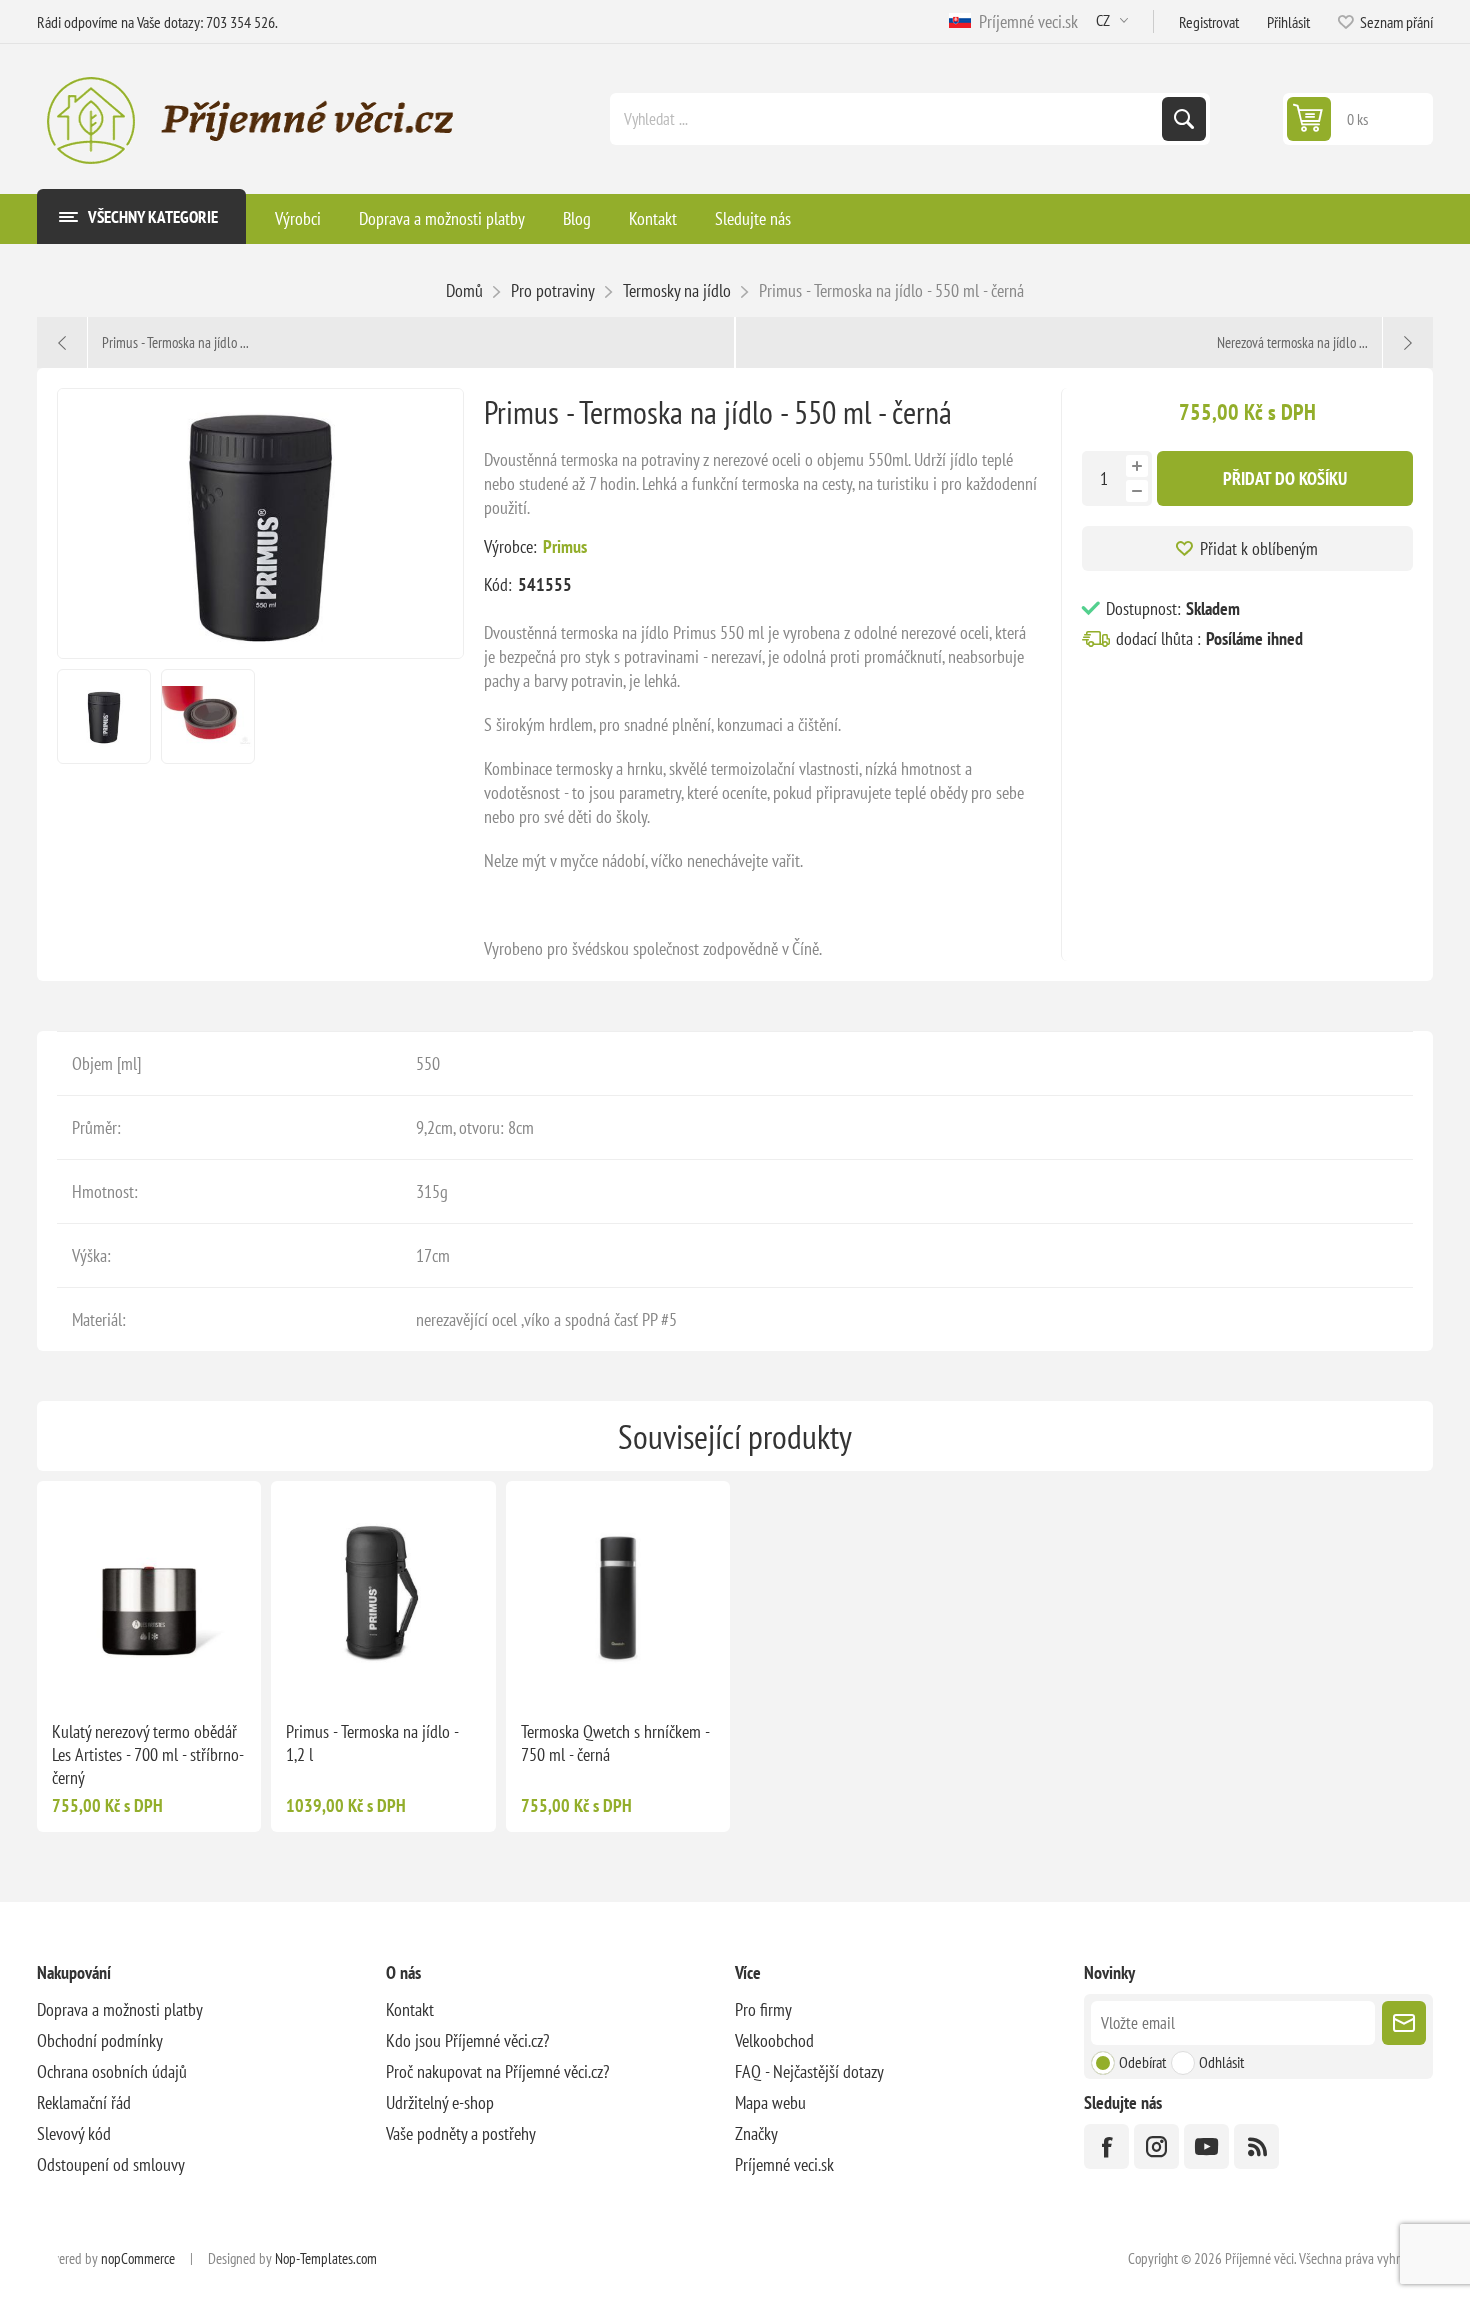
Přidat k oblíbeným (1259, 548)
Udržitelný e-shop (440, 2102)
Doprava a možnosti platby (120, 2009)
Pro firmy (763, 2009)
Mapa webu (770, 2102)
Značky (756, 2133)
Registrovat (1209, 22)
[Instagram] (1156, 2146)
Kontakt (410, 2009)
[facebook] (1106, 2146)
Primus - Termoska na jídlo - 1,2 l (372, 1743)
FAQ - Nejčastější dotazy (809, 2071)
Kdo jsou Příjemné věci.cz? (467, 2040)
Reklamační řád (84, 2102)
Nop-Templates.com (326, 2258)
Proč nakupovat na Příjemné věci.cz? (497, 2071)
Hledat (1184, 119)
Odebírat (1142, 2062)
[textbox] (888, 119)
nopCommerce (138, 2258)
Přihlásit (1288, 22)
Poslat (1404, 2023)
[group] (149, 1593)
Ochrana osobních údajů (112, 2071)
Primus (565, 546)
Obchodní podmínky (100, 2040)
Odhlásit (1221, 2062)
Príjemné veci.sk (1024, 21)
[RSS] (1256, 2146)
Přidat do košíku (1285, 478)
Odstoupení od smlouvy (111, 2164)
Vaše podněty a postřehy (461, 2133)
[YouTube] (1206, 2146)
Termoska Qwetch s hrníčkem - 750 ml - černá (615, 1743)
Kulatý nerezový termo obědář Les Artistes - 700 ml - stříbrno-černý (148, 1754)
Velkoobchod (774, 2040)
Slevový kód (74, 2133)
